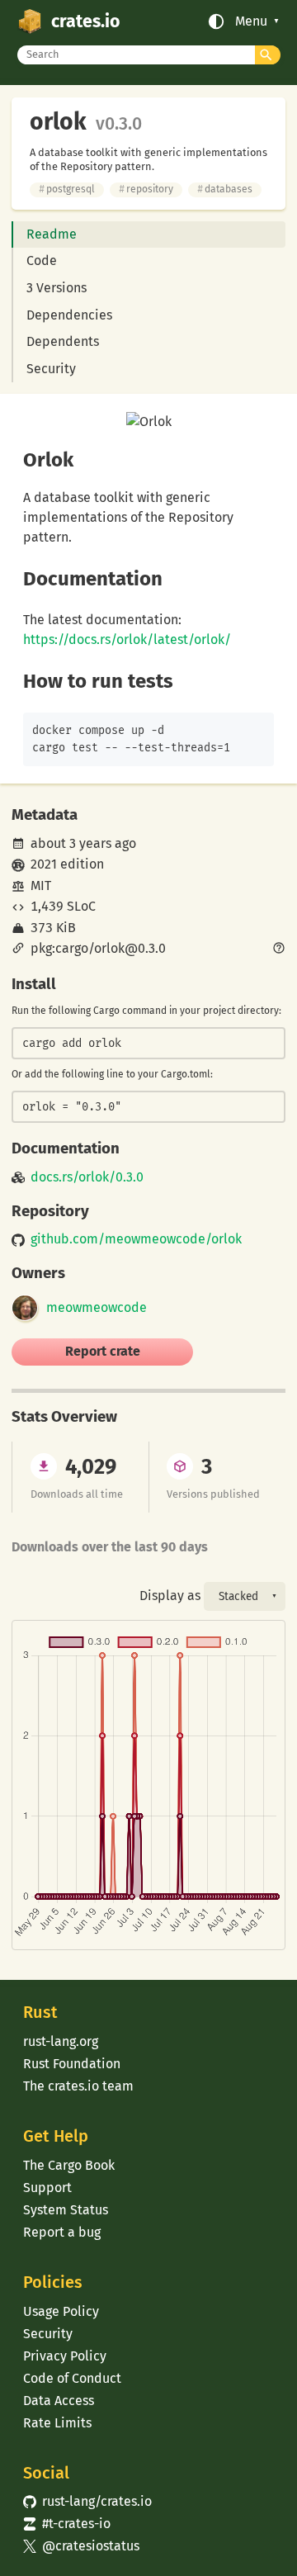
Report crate (103, 1351)
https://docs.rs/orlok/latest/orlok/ (127, 639)
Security (51, 369)
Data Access (59, 2401)
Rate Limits (57, 2423)
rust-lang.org (61, 2041)
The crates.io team (78, 2086)
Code (42, 260)
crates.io (85, 21)
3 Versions (57, 288)
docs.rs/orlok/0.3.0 (87, 1177)
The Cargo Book (69, 2165)
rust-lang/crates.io (87, 2501)
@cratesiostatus (81, 2546)
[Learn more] (279, 949)
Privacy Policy (65, 2356)
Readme (52, 234)
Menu (251, 21)
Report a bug (62, 2232)
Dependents (63, 341)
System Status (66, 2210)
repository (146, 189)
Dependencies (69, 315)
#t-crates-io (67, 2524)
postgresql (67, 189)
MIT (41, 885)
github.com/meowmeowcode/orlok (136, 1239)
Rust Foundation (72, 2064)
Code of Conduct (72, 2378)
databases (225, 189)
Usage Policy (61, 2311)
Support (47, 2188)
